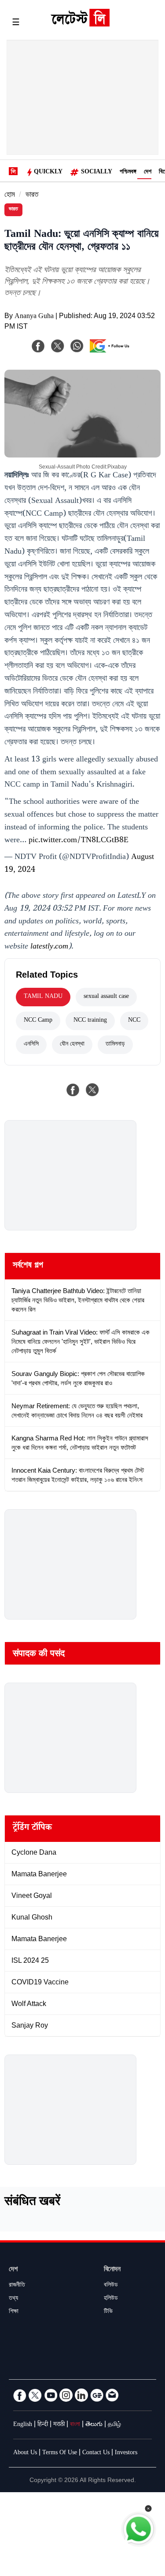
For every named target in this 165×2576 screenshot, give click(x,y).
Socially (97, 172)
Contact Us (96, 2453)
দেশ (148, 172)
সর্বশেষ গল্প (28, 1266)
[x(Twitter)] (58, 346)
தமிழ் (114, 2425)
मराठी (59, 2425)
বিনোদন (112, 2270)
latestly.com (49, 947)
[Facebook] (38, 346)
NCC (134, 1021)
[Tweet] (92, 1090)
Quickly (48, 172)
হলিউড (111, 2299)
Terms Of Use (60, 2453)
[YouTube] (51, 2395)
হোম (10, 196)
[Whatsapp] (77, 346)
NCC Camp (38, 1021)
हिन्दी (43, 2425)
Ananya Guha (34, 317)
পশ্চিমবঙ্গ (128, 172)
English (23, 2425)
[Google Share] (112, 352)
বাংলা (75, 2425)
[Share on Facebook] (73, 1090)
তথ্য (13, 2299)
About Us (25, 2453)
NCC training (90, 1021)
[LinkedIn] (81, 2395)
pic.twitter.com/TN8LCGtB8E (79, 841)
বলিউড (111, 2286)
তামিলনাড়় (115, 1045)
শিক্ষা (14, 2312)
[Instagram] (66, 2395)
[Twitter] (35, 2395)
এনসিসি (31, 1045)
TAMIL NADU (43, 997)
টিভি (108, 2312)
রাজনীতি (17, 2286)
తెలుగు (94, 2425)
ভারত (32, 196)
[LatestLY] (80, 24)
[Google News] (97, 2395)
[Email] (112, 2395)
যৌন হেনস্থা (72, 1045)
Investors (126, 2453)
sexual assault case (106, 997)
